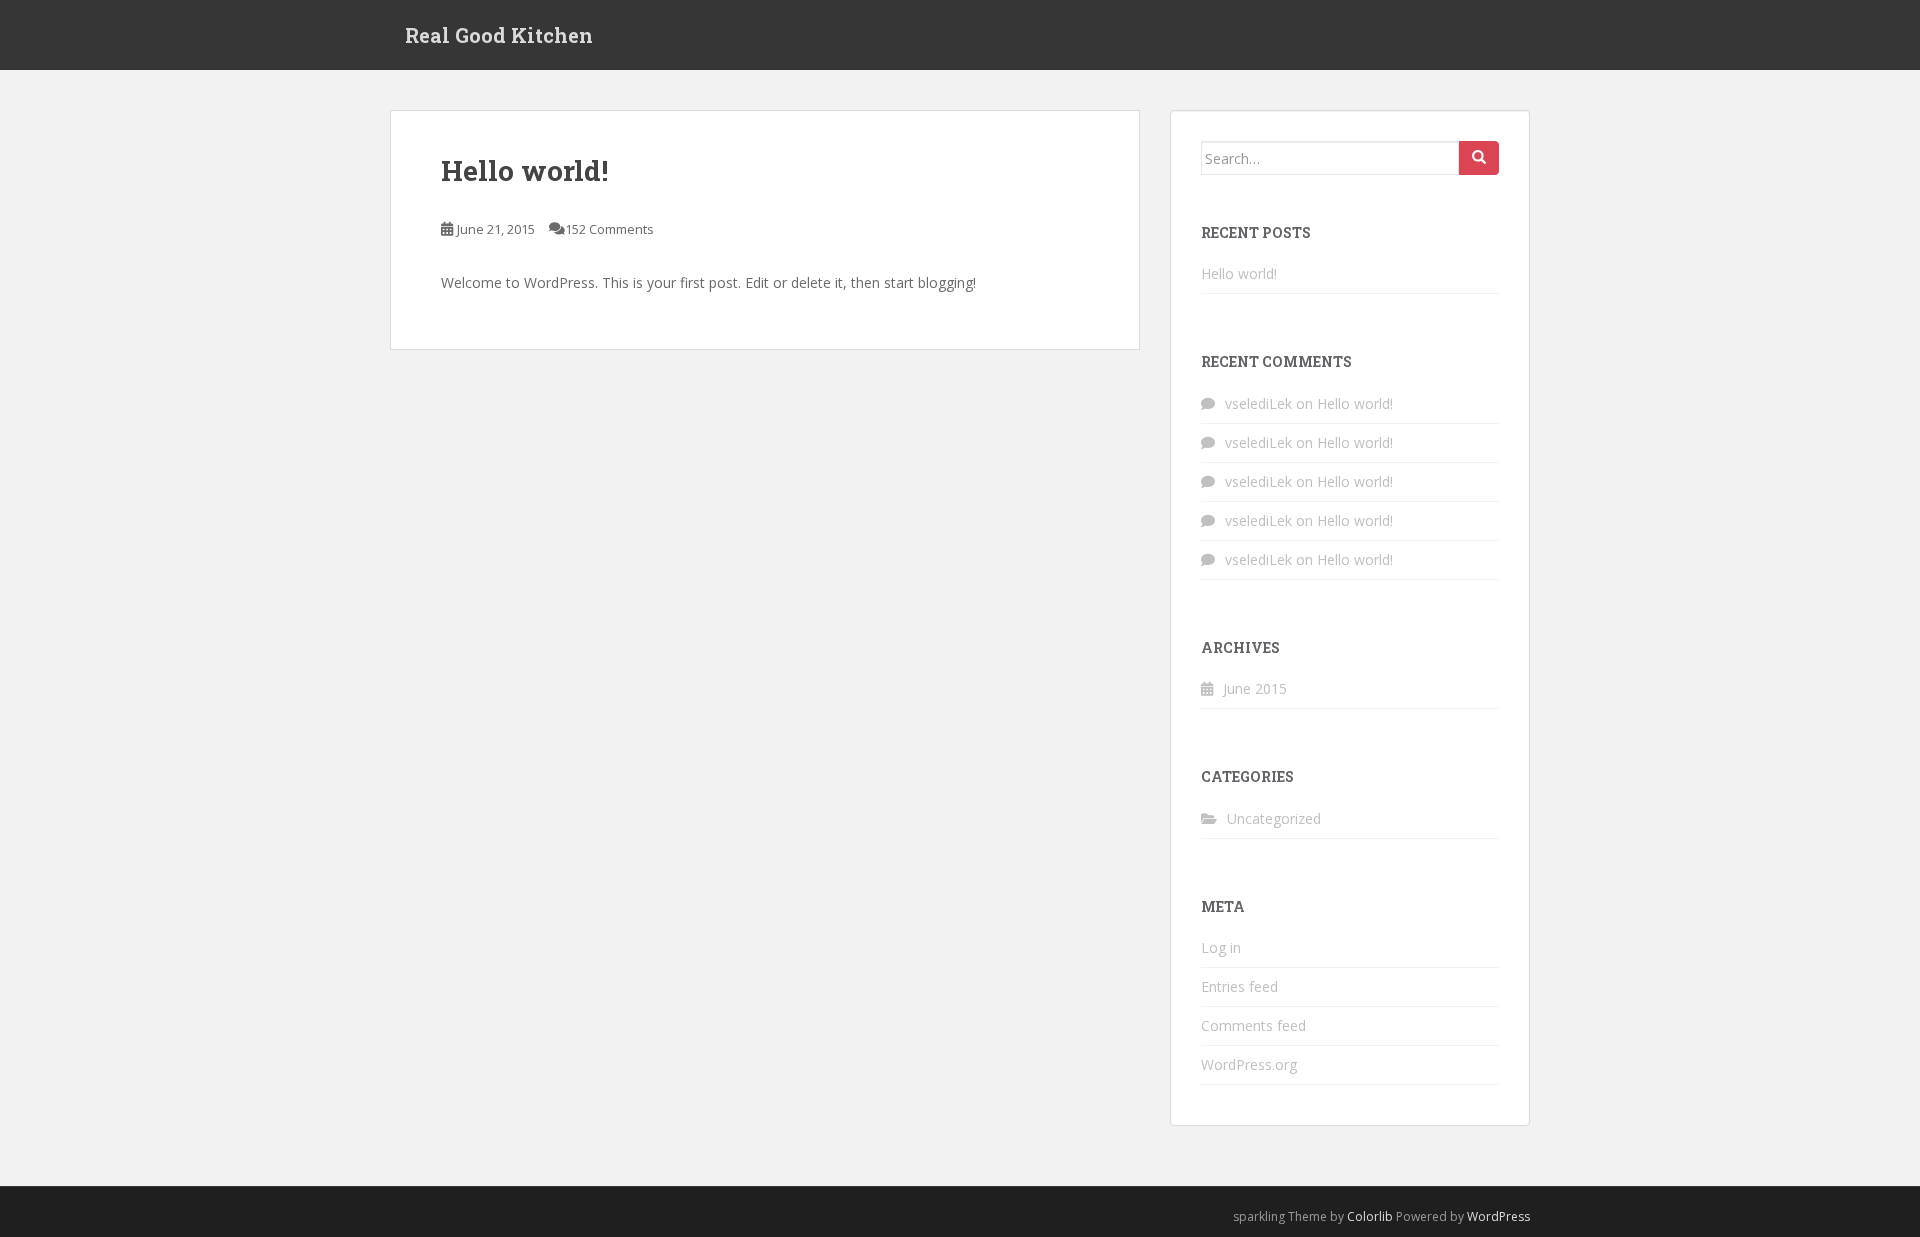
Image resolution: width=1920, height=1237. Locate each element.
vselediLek (1258, 403)
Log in (1221, 947)
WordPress (1498, 1216)
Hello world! (524, 170)
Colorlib (1370, 1216)
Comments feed (1253, 1025)
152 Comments (609, 229)
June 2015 (1255, 688)
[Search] (1479, 158)
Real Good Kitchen (499, 35)
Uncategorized (1274, 818)
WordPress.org (1249, 1064)
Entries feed (1239, 986)
